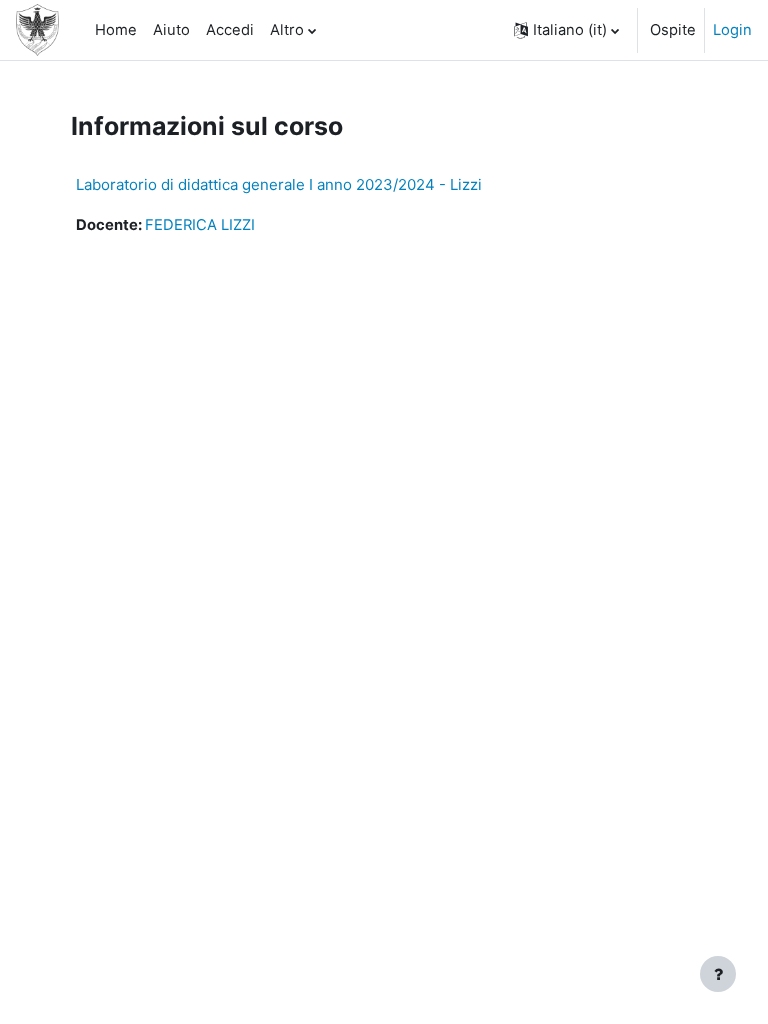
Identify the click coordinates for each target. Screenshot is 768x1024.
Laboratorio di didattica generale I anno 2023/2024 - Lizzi (279, 184)
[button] (566, 30)
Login (732, 30)
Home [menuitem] (116, 30)
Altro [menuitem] (287, 30)
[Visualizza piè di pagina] (718, 974)
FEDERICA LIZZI (200, 225)
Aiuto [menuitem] (171, 30)
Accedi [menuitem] (230, 30)
